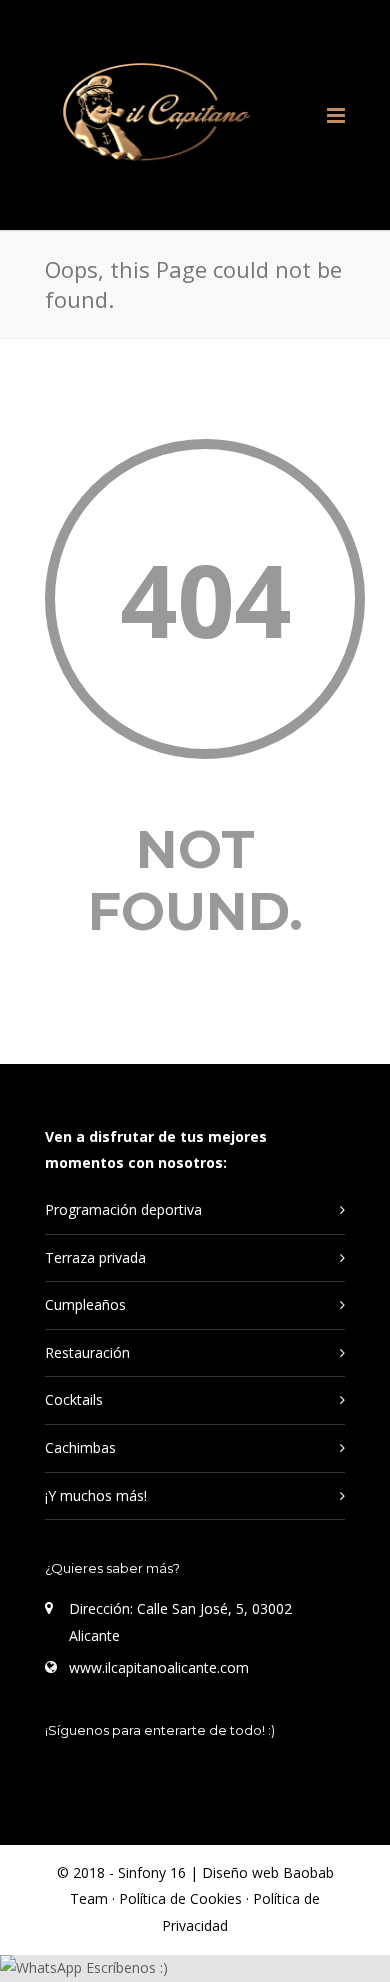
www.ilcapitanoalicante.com (159, 1667)
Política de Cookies (182, 1898)
